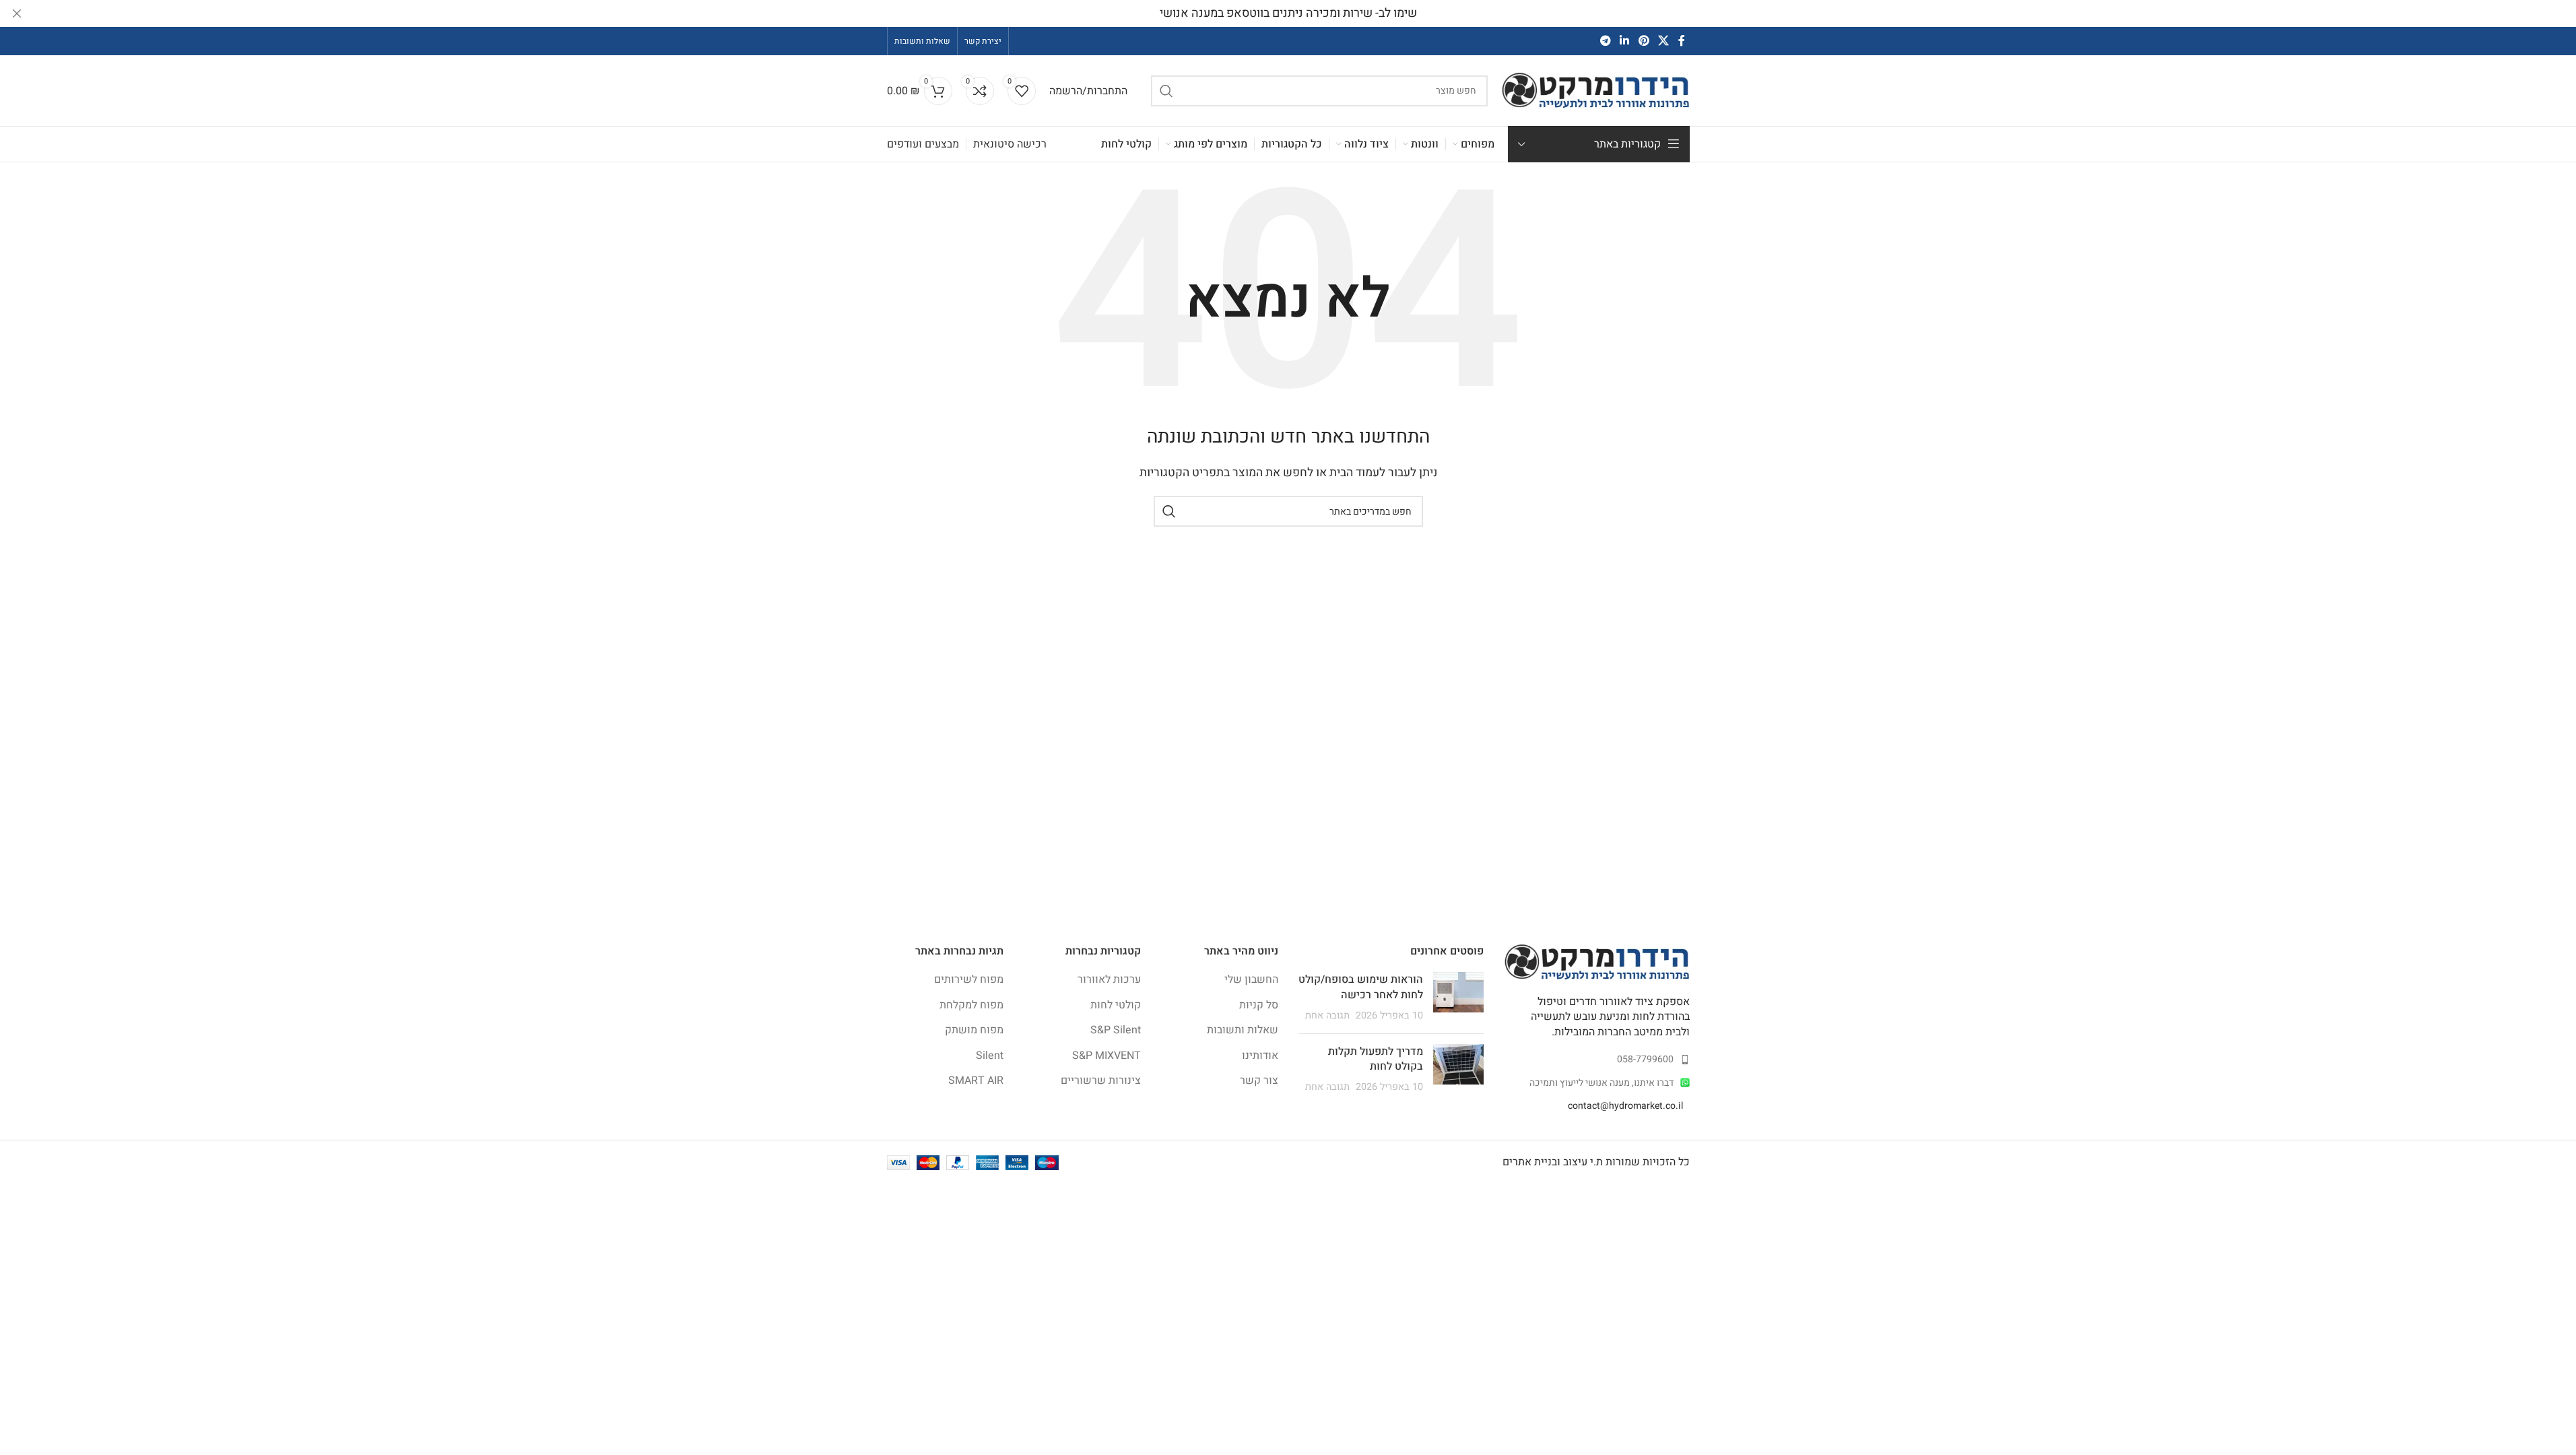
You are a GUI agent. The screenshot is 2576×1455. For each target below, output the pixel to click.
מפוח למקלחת (971, 1005)
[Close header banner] (17, 13)
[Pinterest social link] (1644, 41)
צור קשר (1259, 1080)
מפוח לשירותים (969, 979)
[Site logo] (1595, 90)
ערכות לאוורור (1109, 979)
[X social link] (1663, 41)
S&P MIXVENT (1107, 1056)
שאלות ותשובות (1243, 1030)
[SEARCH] (1166, 91)
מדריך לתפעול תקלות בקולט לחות (1376, 1059)
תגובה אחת (1327, 1015)
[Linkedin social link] (1625, 41)
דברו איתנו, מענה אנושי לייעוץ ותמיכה (1601, 1083)
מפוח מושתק (974, 1030)
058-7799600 (1645, 1059)
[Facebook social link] (1682, 41)
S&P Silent (1116, 1030)
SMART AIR (976, 1080)
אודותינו (1260, 1056)
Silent (990, 1056)
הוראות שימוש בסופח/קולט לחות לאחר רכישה (1361, 987)
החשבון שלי (1251, 979)
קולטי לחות (1116, 1005)
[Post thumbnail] (1458, 997)
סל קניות (1259, 1005)
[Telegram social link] (1605, 41)
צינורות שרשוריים (1101, 1080)
